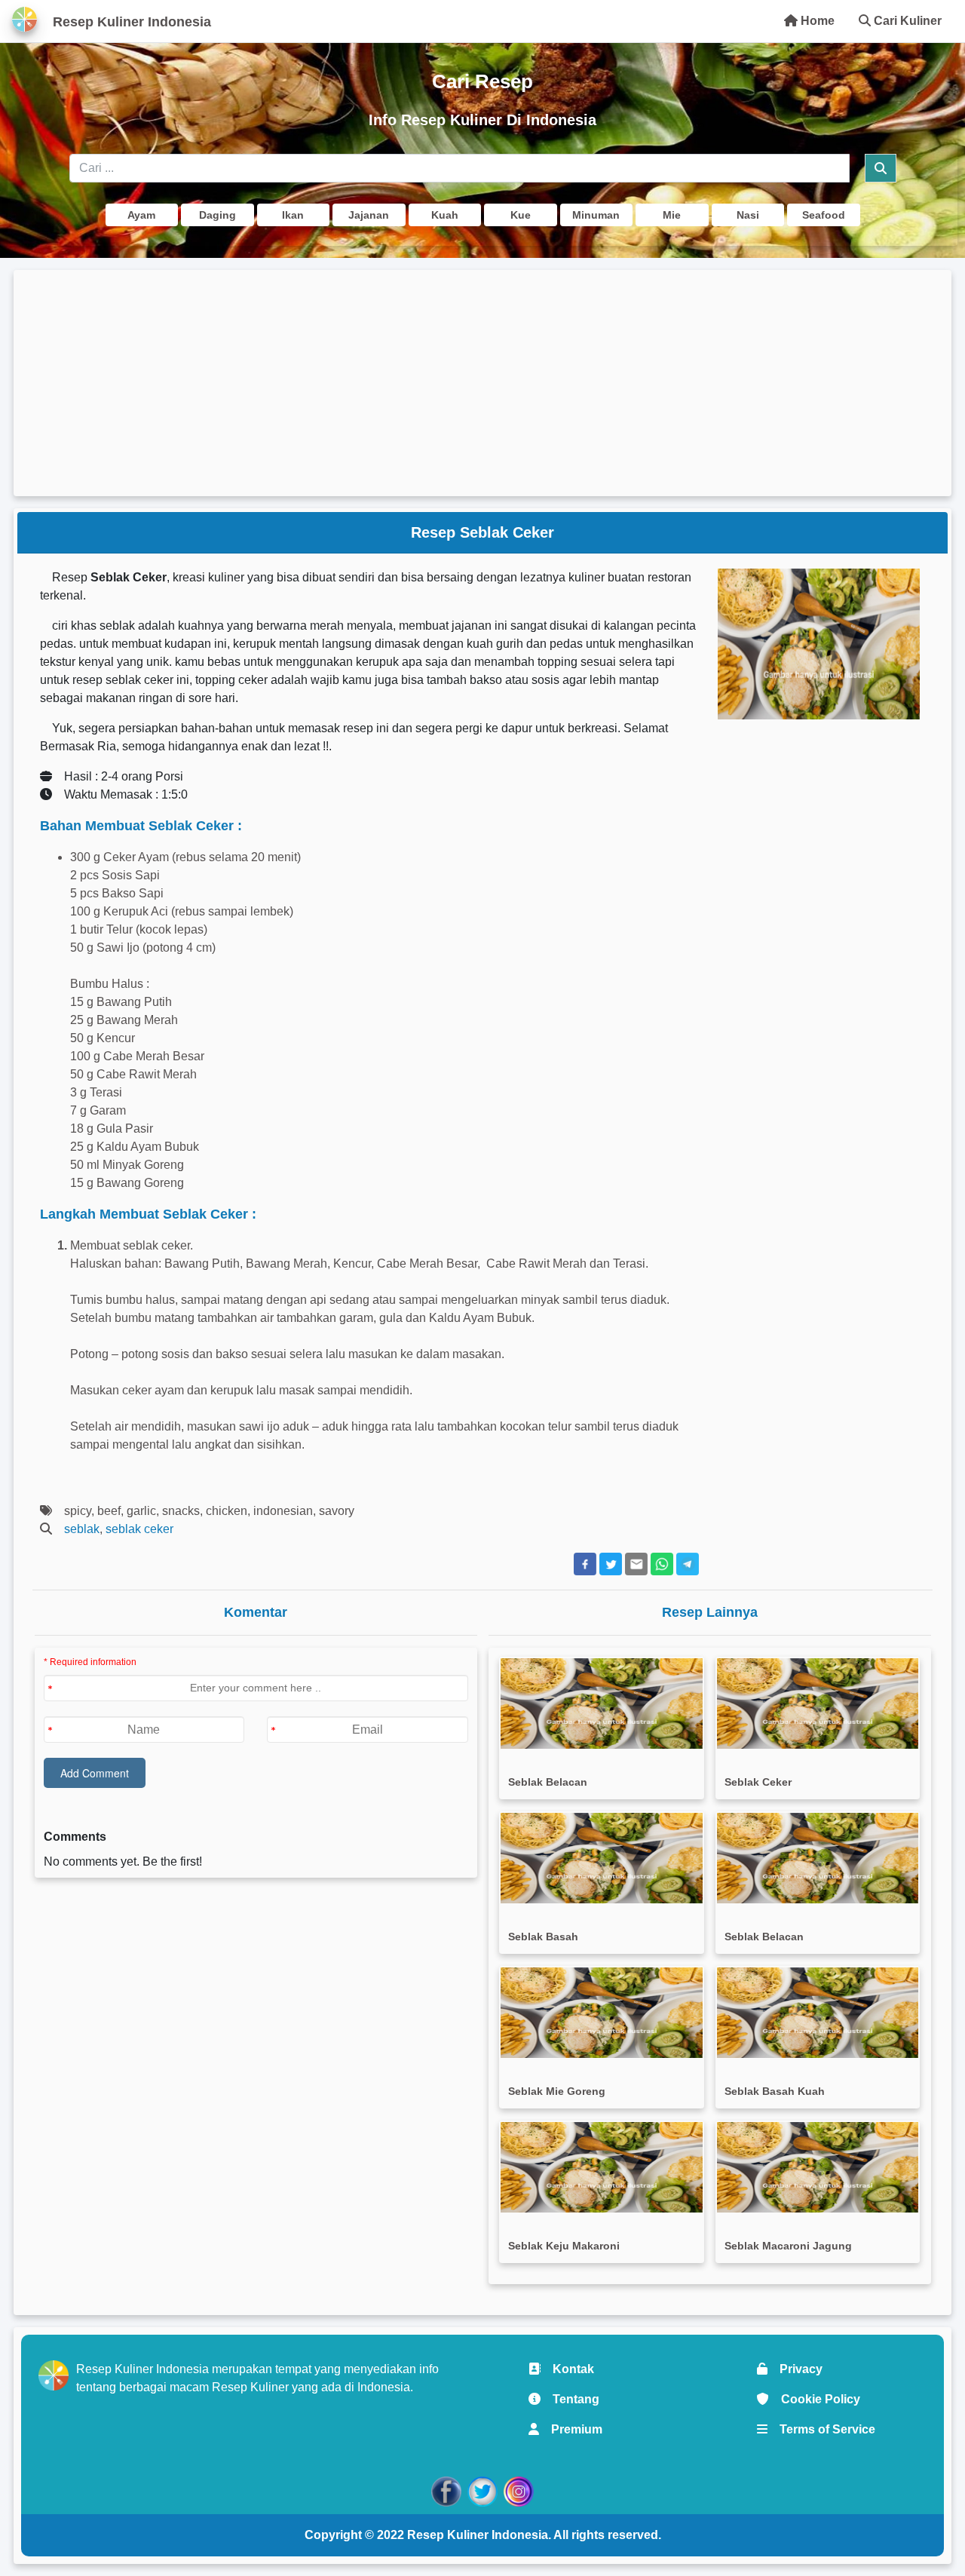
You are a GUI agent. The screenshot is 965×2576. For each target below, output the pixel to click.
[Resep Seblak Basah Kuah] (818, 2013)
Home (816, 21)
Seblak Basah (543, 1937)
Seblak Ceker (758, 1782)
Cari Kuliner (906, 21)
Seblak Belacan (548, 1782)
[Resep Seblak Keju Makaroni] (602, 2167)
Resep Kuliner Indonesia (478, 2535)
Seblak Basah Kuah (775, 2091)
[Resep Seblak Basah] (602, 1858)
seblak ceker (139, 1529)
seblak (82, 1529)
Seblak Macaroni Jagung (788, 2246)
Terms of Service (821, 2429)
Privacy (795, 2369)
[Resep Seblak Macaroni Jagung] (818, 2167)
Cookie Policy (815, 2399)
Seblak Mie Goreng (557, 2091)
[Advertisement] (482, 383)
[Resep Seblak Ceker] (818, 1704)
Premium (571, 2429)
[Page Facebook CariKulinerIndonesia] (446, 2490)
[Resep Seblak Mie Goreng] (602, 2013)
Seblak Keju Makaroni (564, 2246)
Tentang (570, 2399)
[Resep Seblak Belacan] (602, 1704)
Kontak (567, 2369)
